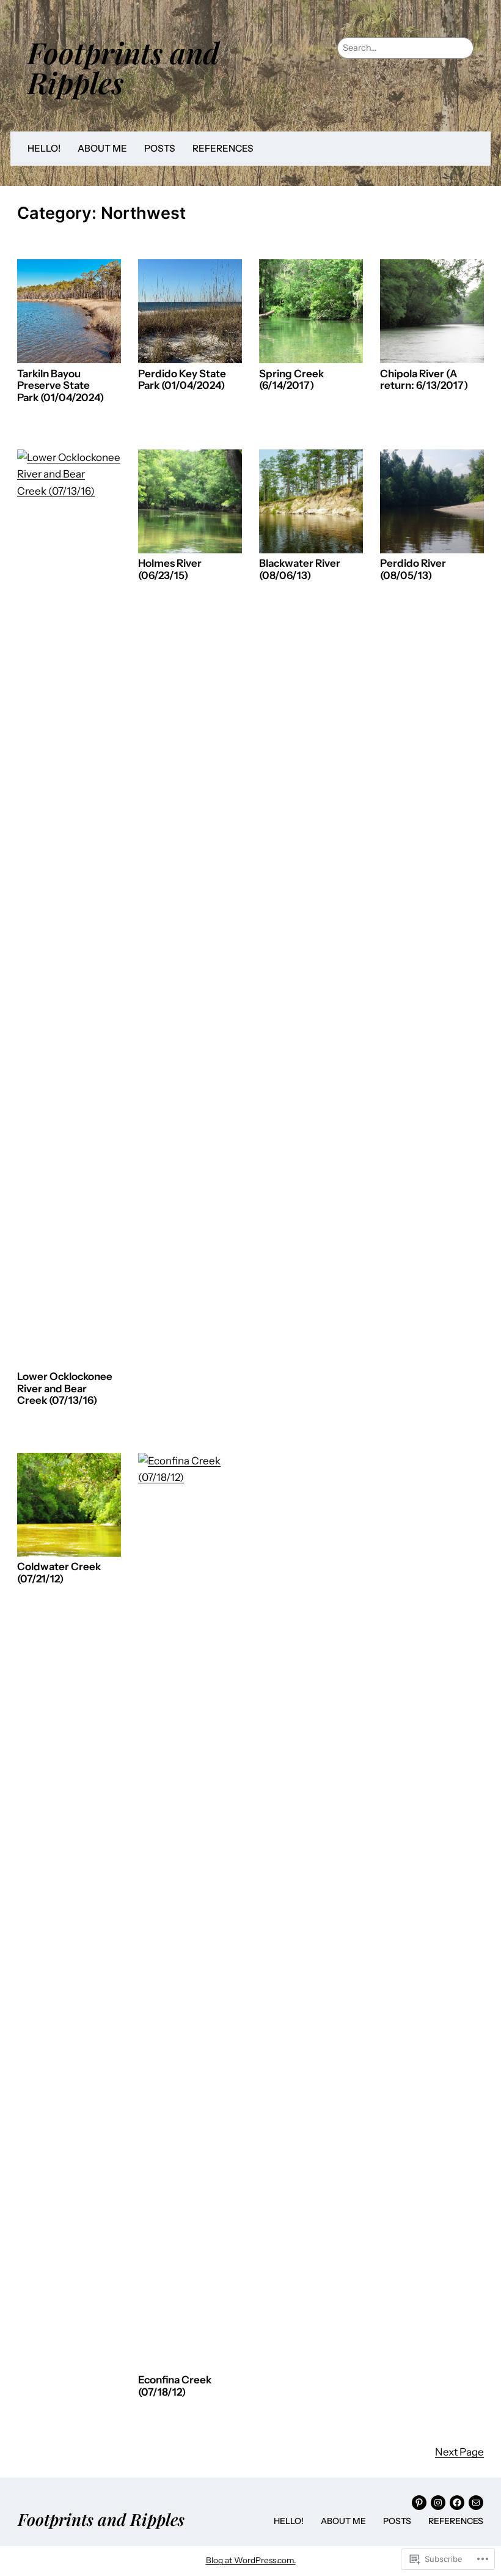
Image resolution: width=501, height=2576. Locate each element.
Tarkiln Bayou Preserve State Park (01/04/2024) (60, 386)
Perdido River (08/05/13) (413, 570)
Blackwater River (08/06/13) (300, 570)
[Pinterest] (419, 2503)
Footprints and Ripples (123, 67)
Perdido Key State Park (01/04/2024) (182, 380)
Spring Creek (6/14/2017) (291, 380)
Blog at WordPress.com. (251, 2560)
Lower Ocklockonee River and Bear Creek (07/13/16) (65, 1389)
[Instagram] (438, 2503)
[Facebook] (457, 2503)
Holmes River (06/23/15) (170, 570)
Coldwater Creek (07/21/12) (59, 1573)
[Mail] (476, 2503)
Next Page (459, 2452)
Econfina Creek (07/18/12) (175, 2386)
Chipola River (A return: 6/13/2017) (424, 380)
